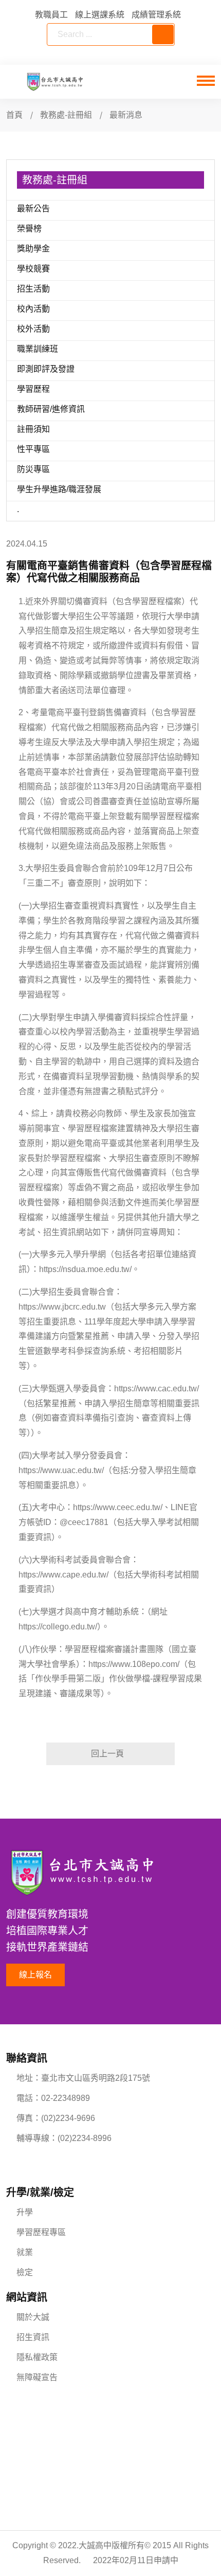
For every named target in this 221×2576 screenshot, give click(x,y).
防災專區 (33, 469)
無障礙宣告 (37, 2377)
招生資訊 (33, 2337)
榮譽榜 (29, 229)
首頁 (14, 115)
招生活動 (33, 289)
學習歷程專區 (41, 2232)
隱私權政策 (37, 2357)
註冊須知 (33, 429)
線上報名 (35, 1975)
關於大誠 (33, 2317)
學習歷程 (33, 389)
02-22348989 (66, 2098)
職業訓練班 (38, 349)
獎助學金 (33, 249)
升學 (25, 2212)
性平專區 (33, 449)
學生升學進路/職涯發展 (59, 489)
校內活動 (33, 309)
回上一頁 (107, 1754)
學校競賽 (33, 269)
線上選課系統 (100, 15)
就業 (25, 2252)
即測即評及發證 (46, 369)
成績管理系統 (156, 15)
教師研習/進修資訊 (51, 409)
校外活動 (33, 329)
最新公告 (33, 208)
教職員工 (51, 15)
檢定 (25, 2272)
